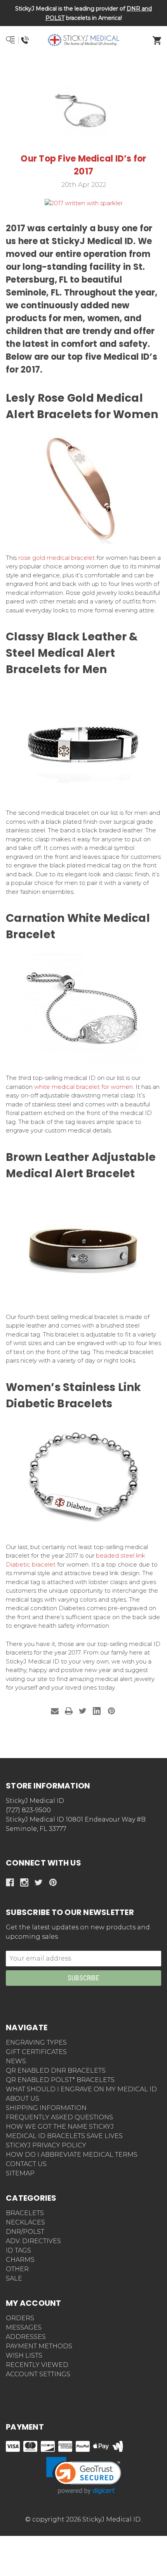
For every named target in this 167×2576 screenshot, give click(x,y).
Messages (24, 2327)
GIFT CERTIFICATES (36, 2052)
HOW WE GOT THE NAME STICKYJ (60, 2127)
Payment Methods (39, 2346)
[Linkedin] (97, 1711)
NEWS (16, 2061)
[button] (84, 68)
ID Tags (18, 2250)
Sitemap (20, 2173)
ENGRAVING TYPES (36, 2042)
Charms (20, 2260)
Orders (20, 2318)
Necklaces (25, 2222)
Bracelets (25, 2213)
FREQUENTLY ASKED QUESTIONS (59, 2117)
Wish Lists (24, 2355)
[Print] (69, 1711)
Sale (14, 2278)
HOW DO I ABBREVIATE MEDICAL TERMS (72, 2155)
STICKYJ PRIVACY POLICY (46, 2145)
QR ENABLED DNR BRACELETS (56, 2070)
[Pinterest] (111, 1711)
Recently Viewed (37, 2365)
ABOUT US (23, 2099)
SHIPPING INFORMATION (46, 2108)
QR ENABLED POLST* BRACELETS (60, 2080)
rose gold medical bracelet (57, 558)
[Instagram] (24, 1882)
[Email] (55, 1711)
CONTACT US (26, 2164)
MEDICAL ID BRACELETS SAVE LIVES (64, 2136)
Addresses (26, 2337)
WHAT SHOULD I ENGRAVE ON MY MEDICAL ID (81, 2089)
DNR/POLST (25, 2232)
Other (17, 2269)
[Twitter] (83, 1711)
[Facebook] (10, 1882)
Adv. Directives (33, 2241)
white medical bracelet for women (83, 1087)
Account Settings (38, 2374)
